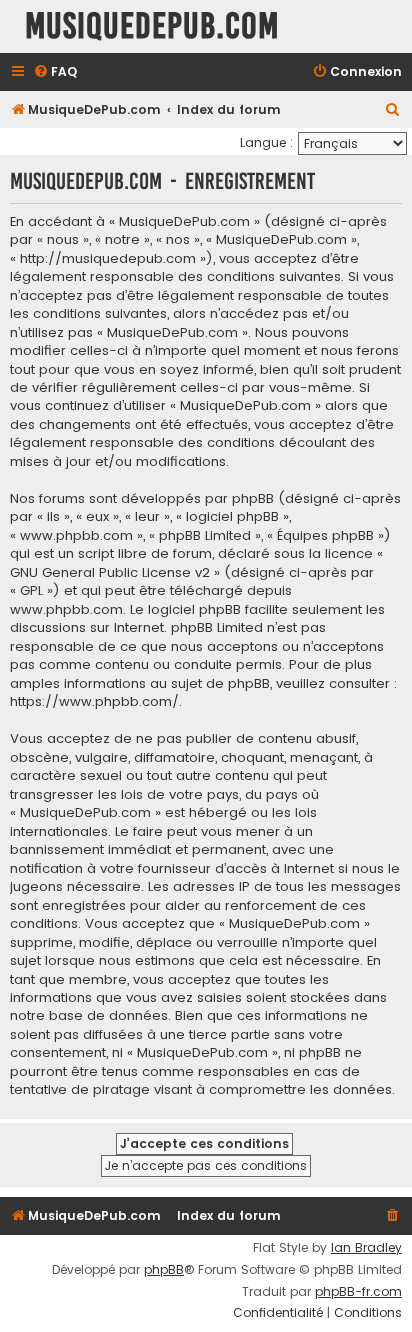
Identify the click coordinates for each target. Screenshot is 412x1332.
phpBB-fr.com (358, 1292)
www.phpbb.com (66, 610)
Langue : (266, 142)
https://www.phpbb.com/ (94, 702)
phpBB (164, 1270)
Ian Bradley (366, 1248)
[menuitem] (55, 72)
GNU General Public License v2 (110, 573)
